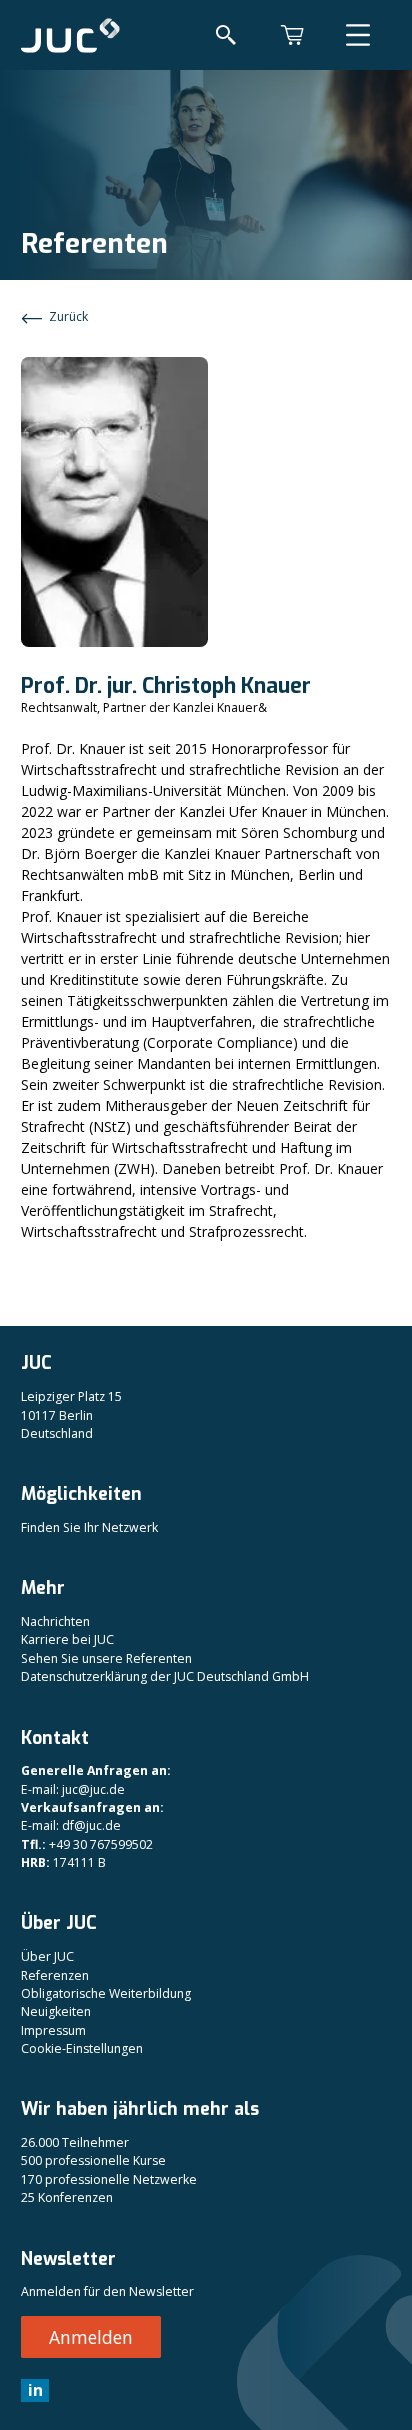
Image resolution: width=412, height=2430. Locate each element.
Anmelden (91, 2337)
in (35, 2390)
